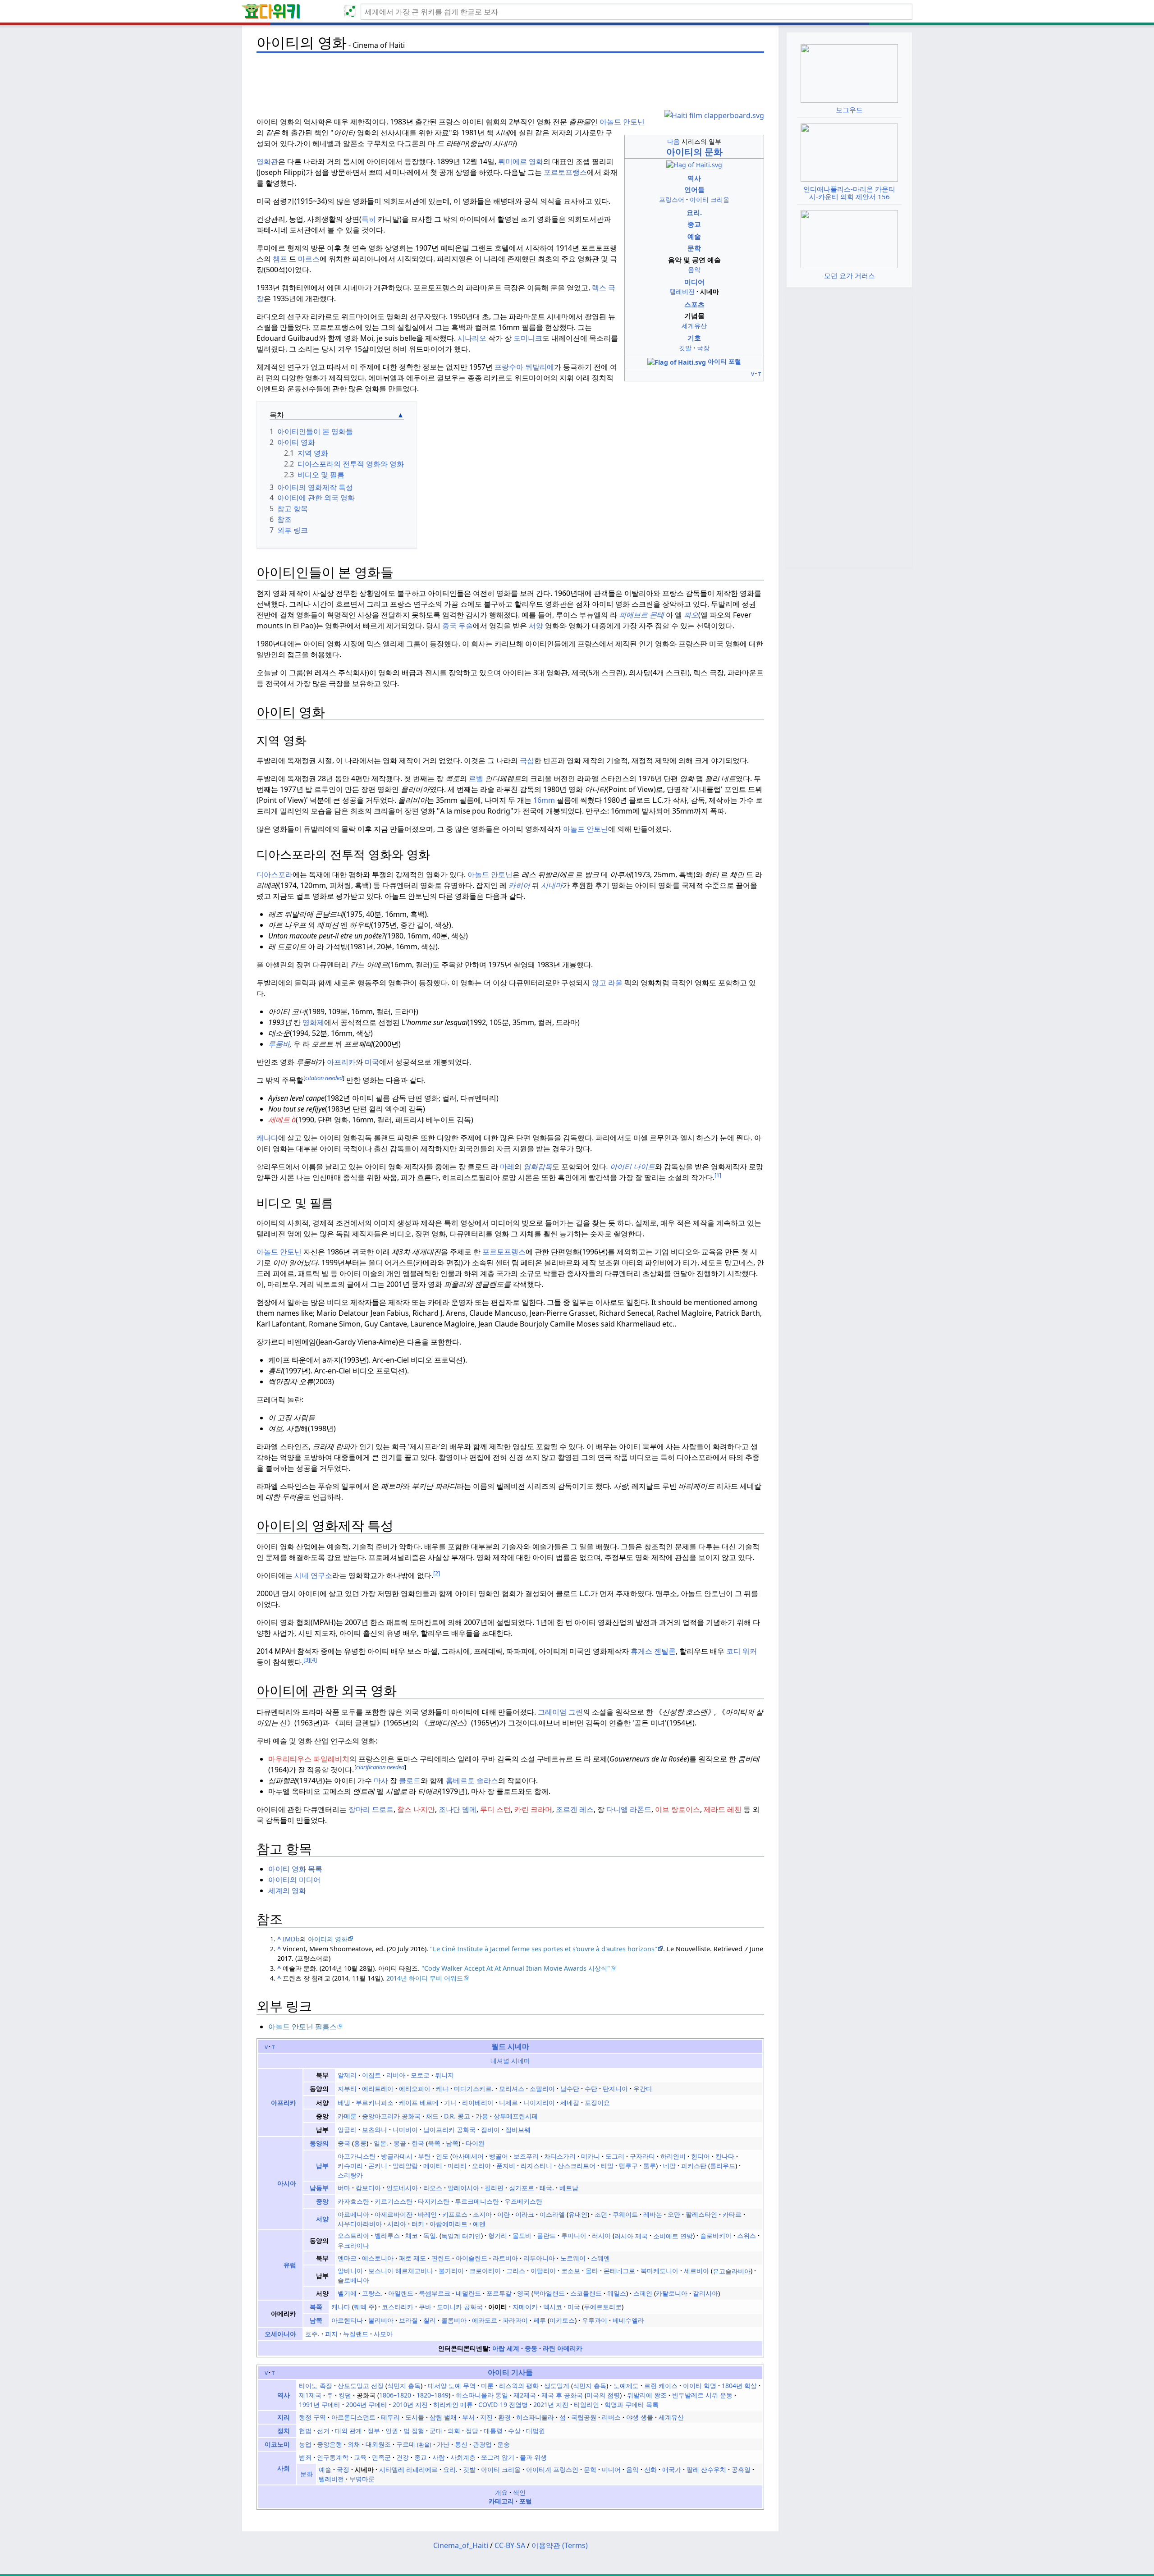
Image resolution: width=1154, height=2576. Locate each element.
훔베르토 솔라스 (472, 1780)
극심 (527, 760)
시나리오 (472, 338)
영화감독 (538, 1167)
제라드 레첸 (723, 1809)
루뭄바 (279, 1044)
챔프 (280, 259)
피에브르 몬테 (641, 615)
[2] (437, 1573)
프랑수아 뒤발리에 (524, 367)
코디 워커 (742, 1651)
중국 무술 (458, 626)
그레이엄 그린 (560, 1712)
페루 (540, 2320)
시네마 (551, 885)
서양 (536, 626)
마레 (507, 1167)
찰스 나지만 (416, 1809)
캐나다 (267, 1138)
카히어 (519, 885)
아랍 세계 (506, 2348)
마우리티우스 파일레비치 (309, 1759)
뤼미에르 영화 (521, 161)
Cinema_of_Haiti (461, 2545)
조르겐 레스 (575, 1809)
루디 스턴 (495, 1809)
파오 (690, 615)
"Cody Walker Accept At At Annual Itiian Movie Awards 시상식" (516, 1968)
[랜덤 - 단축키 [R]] (352, 12)
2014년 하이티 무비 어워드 (425, 1978)
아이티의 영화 (328, 1939)
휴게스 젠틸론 (653, 1651)
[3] (307, 1660)
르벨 (476, 778)
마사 (381, 1780)
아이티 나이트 (632, 1167)
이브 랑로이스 (678, 1809)
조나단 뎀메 (458, 1809)
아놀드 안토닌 (622, 122)
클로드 (410, 1780)
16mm (544, 800)
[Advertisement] (510, 77)
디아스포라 (275, 874)
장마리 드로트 (371, 1809)
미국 (372, 1062)
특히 (369, 219)
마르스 (309, 259)
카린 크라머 (533, 1809)
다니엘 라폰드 (629, 1809)
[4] (314, 1660)
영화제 (312, 1022)
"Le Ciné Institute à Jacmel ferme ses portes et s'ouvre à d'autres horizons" (544, 1949)
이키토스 (562, 2320)
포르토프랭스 (565, 172)
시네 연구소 (313, 1575)
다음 (673, 141)
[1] (718, 1175)
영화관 (267, 161)
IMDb (291, 1939)
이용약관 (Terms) (560, 2545)
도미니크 (528, 338)
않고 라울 (607, 983)
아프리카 (341, 1062)
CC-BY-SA (510, 2545)
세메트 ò (282, 1120)
